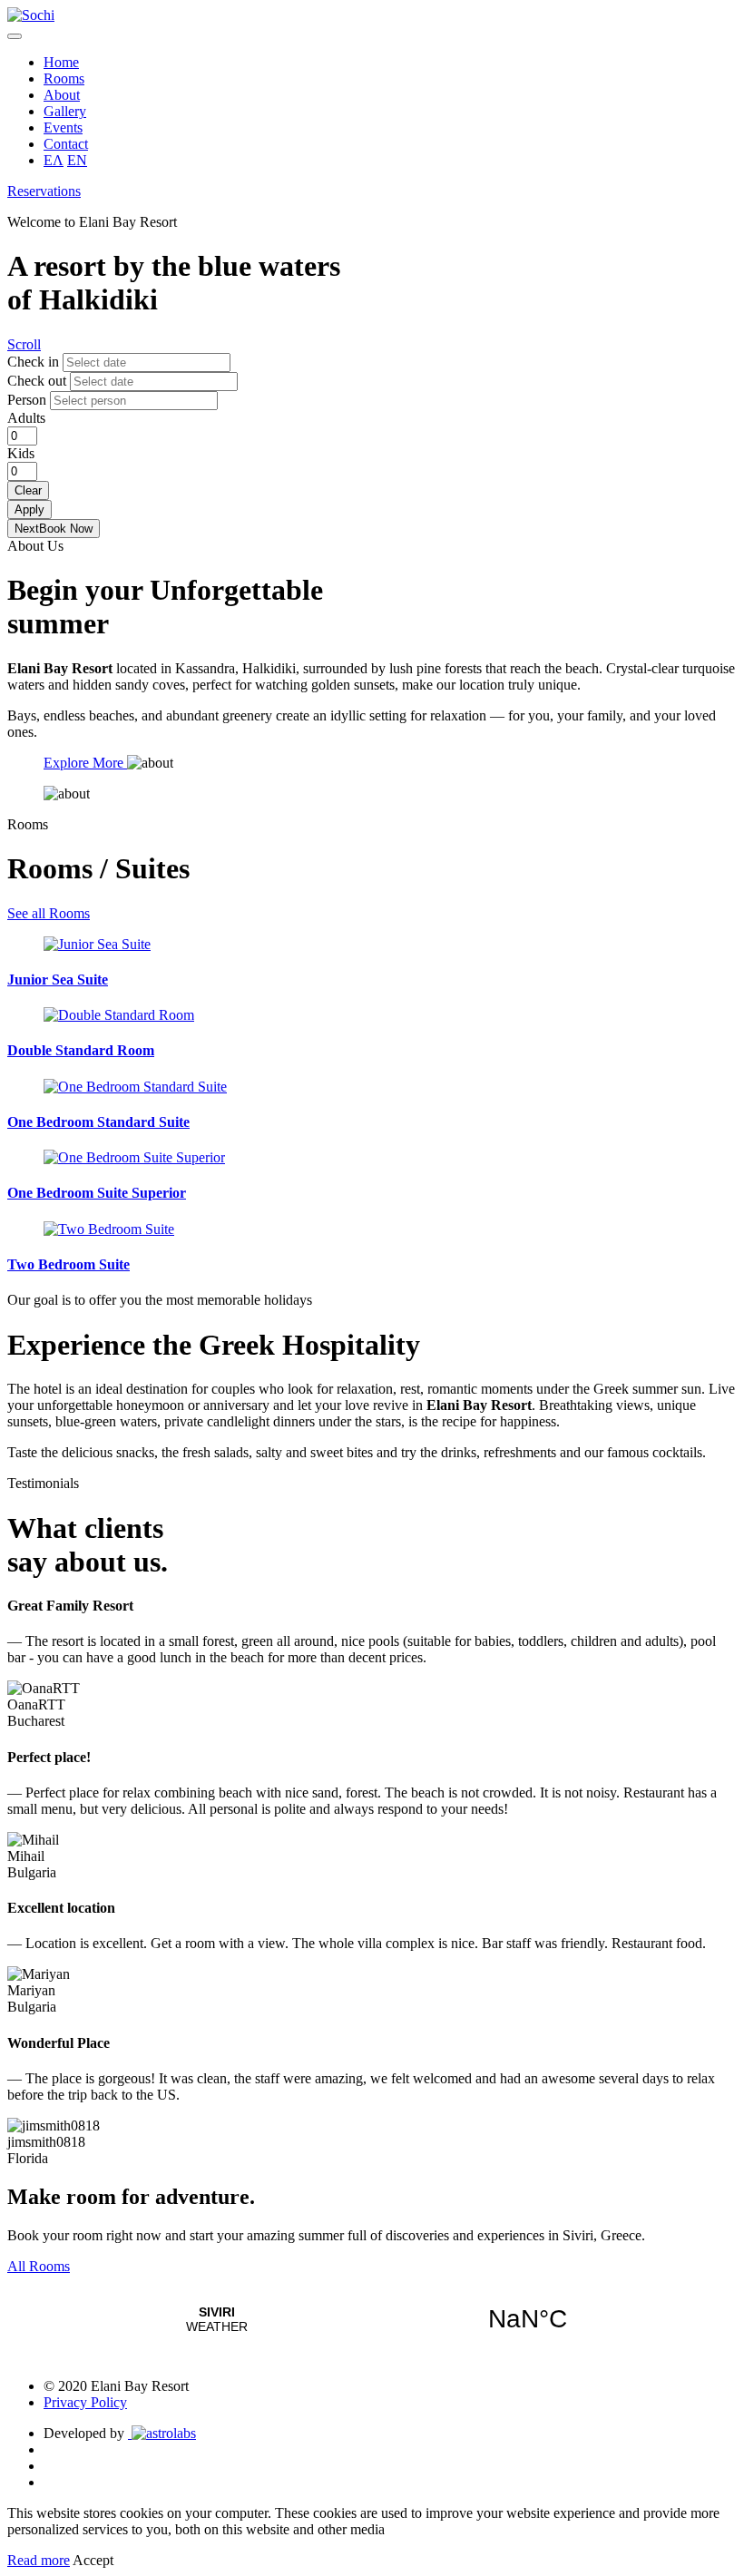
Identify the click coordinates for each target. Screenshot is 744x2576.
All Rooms (39, 2266)
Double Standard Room (81, 1050)
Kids (21, 453)
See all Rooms (49, 913)
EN (77, 160)
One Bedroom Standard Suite (98, 1122)
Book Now (54, 529)
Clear (28, 490)
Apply (29, 509)
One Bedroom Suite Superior (97, 1193)
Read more (39, 2560)
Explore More (85, 763)
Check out (37, 381)
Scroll (24, 344)
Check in (33, 362)
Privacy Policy (85, 2402)
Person (27, 400)
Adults (26, 418)
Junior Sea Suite (58, 979)
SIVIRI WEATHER (372, 2319)
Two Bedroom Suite (69, 1264)
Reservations (44, 191)
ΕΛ (54, 160)
